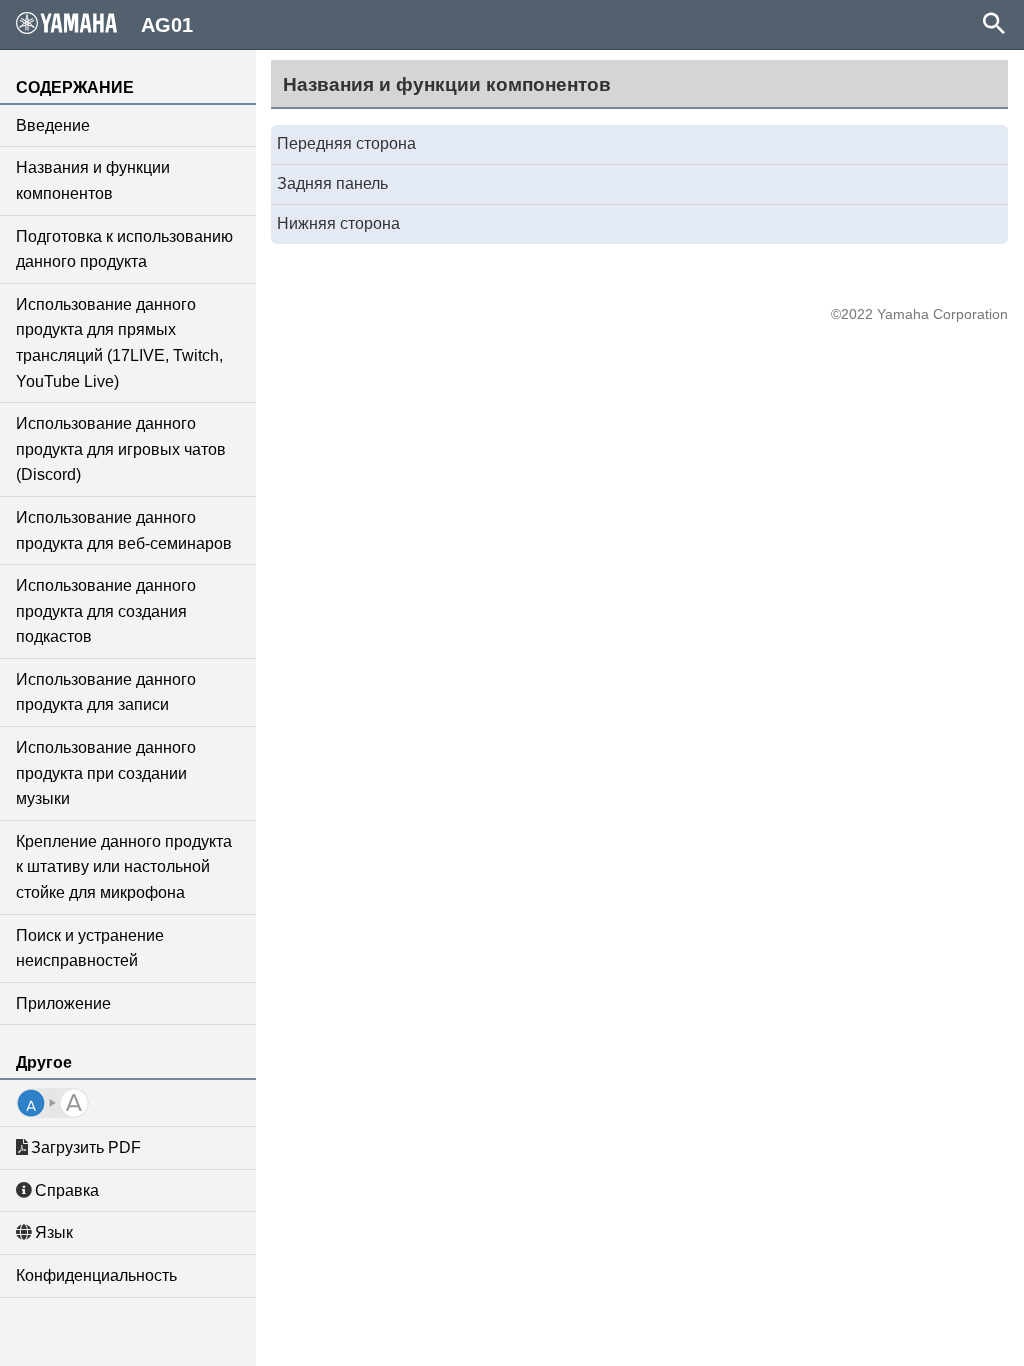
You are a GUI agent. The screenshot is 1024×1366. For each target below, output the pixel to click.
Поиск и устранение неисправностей (90, 948)
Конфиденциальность (96, 1275)
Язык (54, 1232)
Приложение (63, 1003)
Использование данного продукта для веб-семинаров (124, 530)
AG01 (167, 25)
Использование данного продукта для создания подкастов (106, 611)
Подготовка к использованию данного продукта (124, 249)
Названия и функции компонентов (93, 180)
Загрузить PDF (86, 1147)
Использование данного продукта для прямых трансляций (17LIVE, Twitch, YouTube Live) (119, 343)
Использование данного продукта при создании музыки (106, 773)
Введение (53, 125)
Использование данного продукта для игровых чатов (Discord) (121, 449)
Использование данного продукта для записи (106, 692)
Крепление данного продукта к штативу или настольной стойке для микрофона (124, 867)
